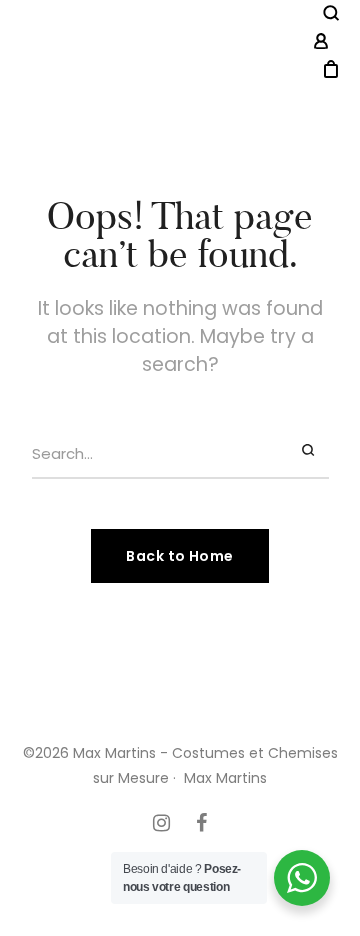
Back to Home (179, 556)
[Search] (311, 451)
